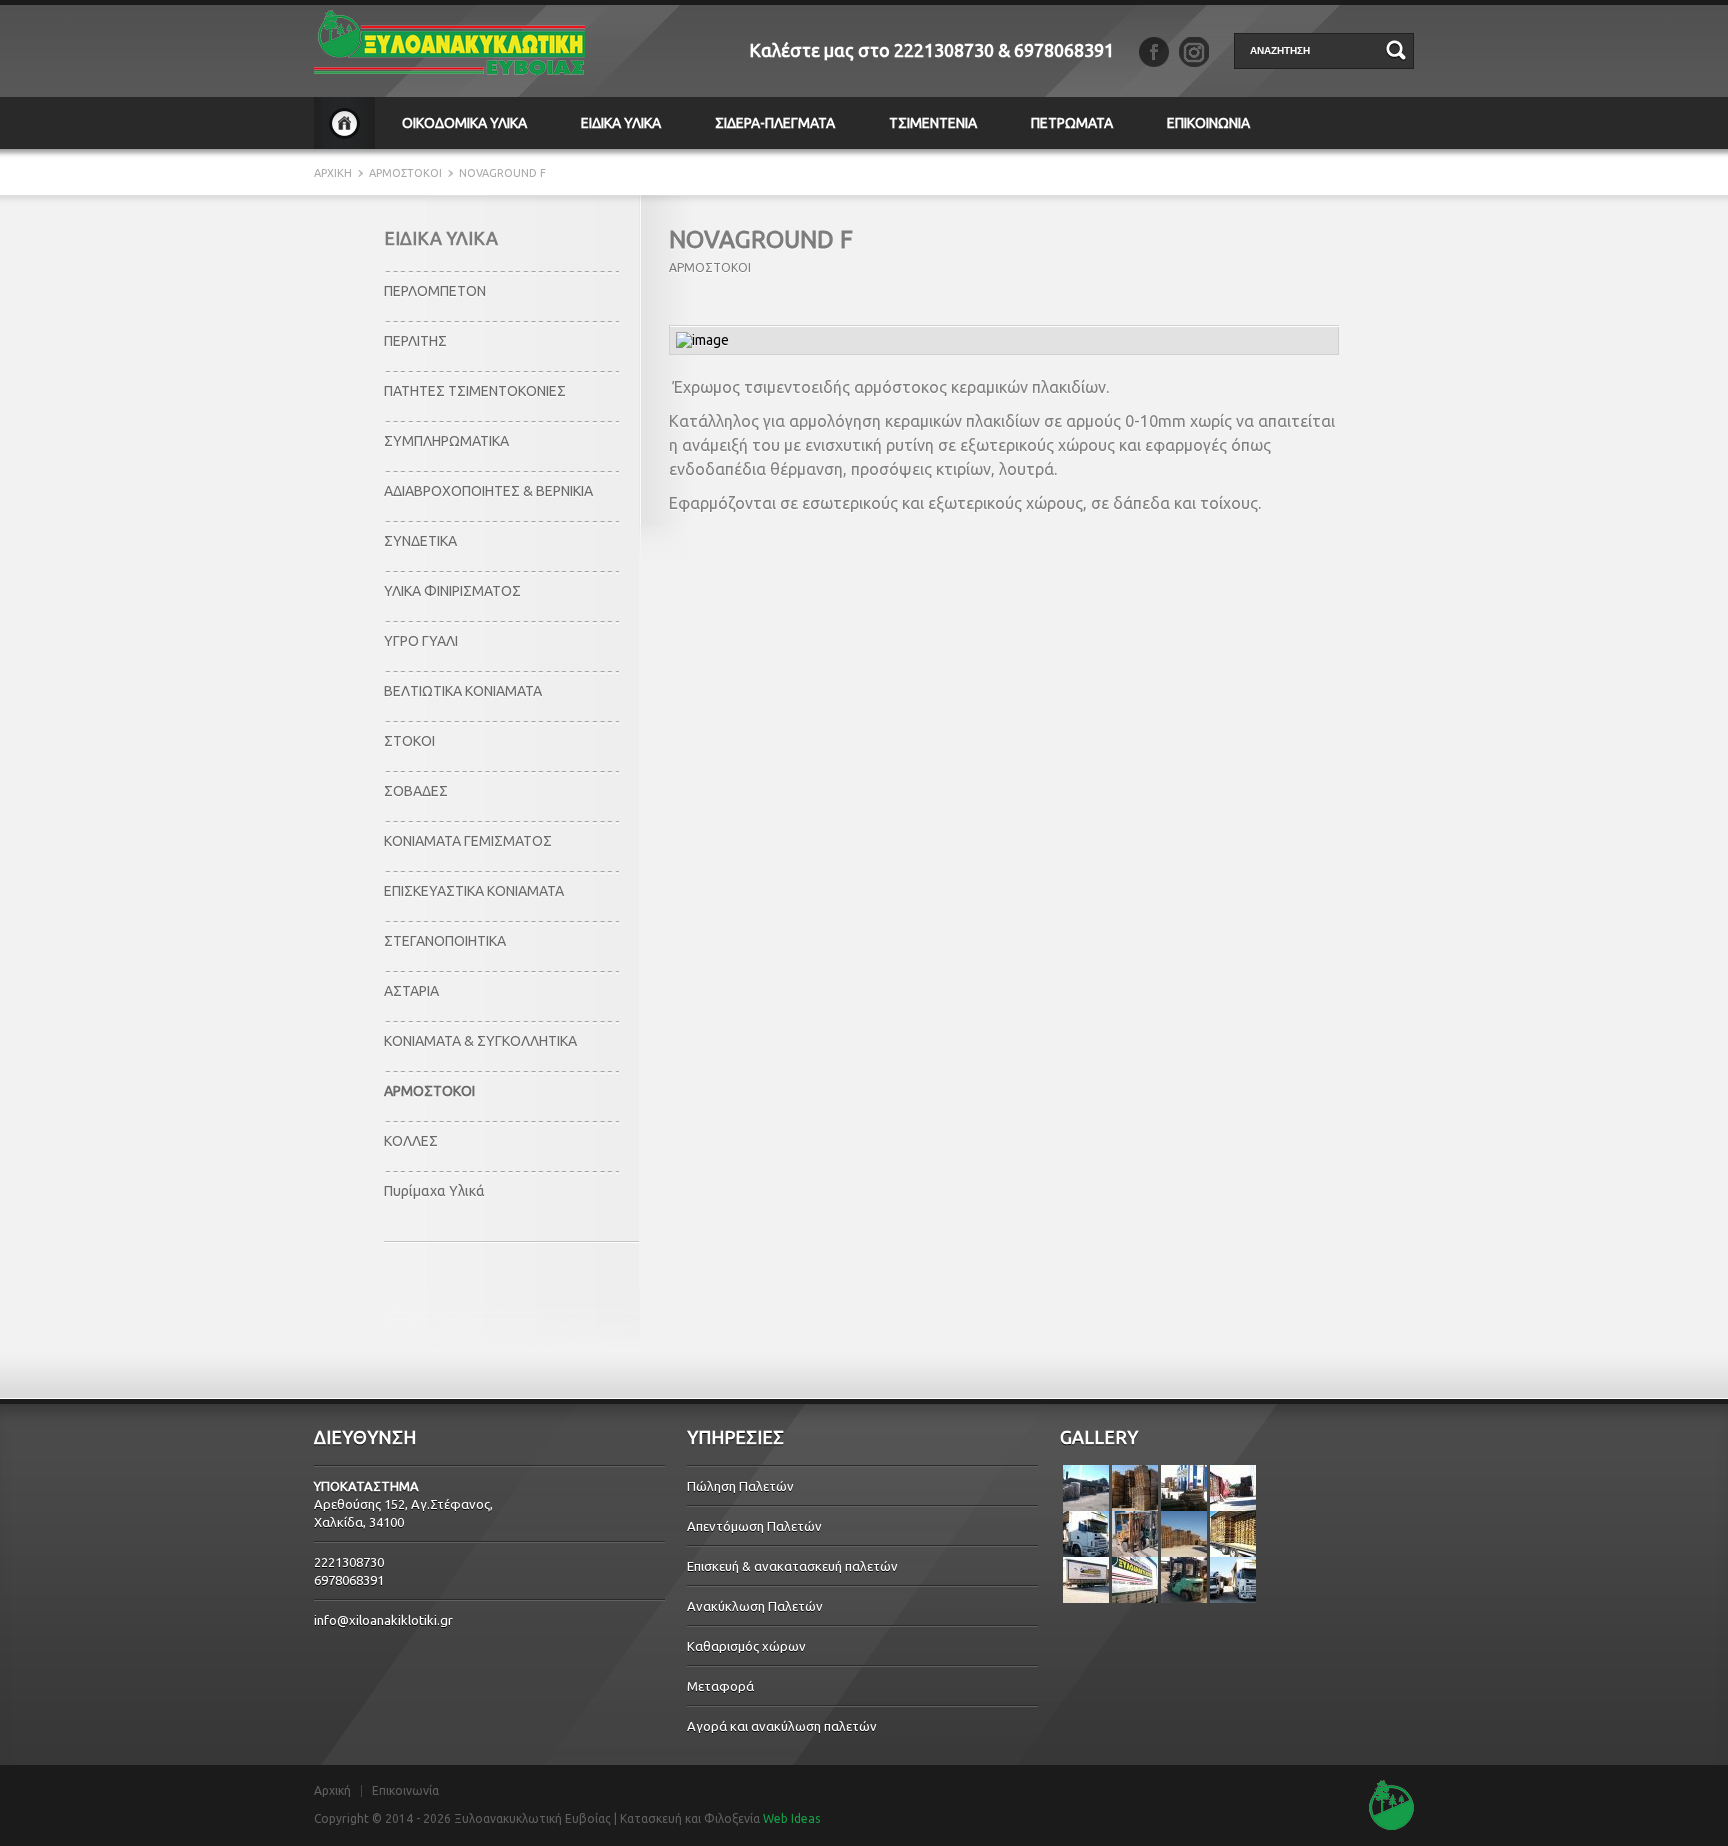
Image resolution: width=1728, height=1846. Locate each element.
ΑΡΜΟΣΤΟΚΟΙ (405, 173)
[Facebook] (1154, 52)
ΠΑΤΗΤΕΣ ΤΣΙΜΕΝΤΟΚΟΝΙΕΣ (475, 391)
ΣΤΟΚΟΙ (409, 741)
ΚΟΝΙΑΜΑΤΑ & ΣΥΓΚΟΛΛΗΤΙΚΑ (480, 1041)
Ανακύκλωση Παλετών (755, 1606)
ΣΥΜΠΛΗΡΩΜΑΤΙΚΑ (446, 441)
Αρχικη (334, 173)
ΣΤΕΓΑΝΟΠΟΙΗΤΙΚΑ (445, 941)
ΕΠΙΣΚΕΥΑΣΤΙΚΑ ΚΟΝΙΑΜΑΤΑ (474, 891)
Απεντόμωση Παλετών (754, 1526)
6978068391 (1064, 50)
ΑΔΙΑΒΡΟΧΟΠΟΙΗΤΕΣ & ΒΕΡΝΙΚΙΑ (488, 491)
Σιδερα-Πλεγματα (775, 123)
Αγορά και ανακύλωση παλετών (782, 1726)
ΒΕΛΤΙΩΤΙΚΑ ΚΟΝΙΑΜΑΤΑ (463, 691)
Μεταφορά (720, 1686)
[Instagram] (1194, 52)
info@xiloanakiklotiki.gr (383, 1620)
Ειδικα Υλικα (621, 123)
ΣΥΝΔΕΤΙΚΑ (420, 541)
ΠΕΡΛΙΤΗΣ (415, 341)
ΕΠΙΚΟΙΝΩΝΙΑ (1208, 123)
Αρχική (332, 1791)
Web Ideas (791, 1818)
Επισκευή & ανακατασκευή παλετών (792, 1566)
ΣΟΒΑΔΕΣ (416, 791)
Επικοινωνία (405, 1791)
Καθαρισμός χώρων (746, 1646)
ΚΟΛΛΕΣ (411, 1141)
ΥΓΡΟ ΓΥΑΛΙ (421, 641)
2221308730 (944, 50)
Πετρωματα (1072, 123)
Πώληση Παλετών (740, 1486)
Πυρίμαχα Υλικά (434, 1191)
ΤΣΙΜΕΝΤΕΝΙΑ (933, 123)
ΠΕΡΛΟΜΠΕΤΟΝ (435, 291)
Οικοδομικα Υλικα (464, 123)
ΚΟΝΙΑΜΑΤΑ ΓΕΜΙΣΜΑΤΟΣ (468, 841)
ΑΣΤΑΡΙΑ (411, 991)
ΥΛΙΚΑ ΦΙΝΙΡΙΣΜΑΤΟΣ (452, 591)
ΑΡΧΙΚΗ (344, 123)
